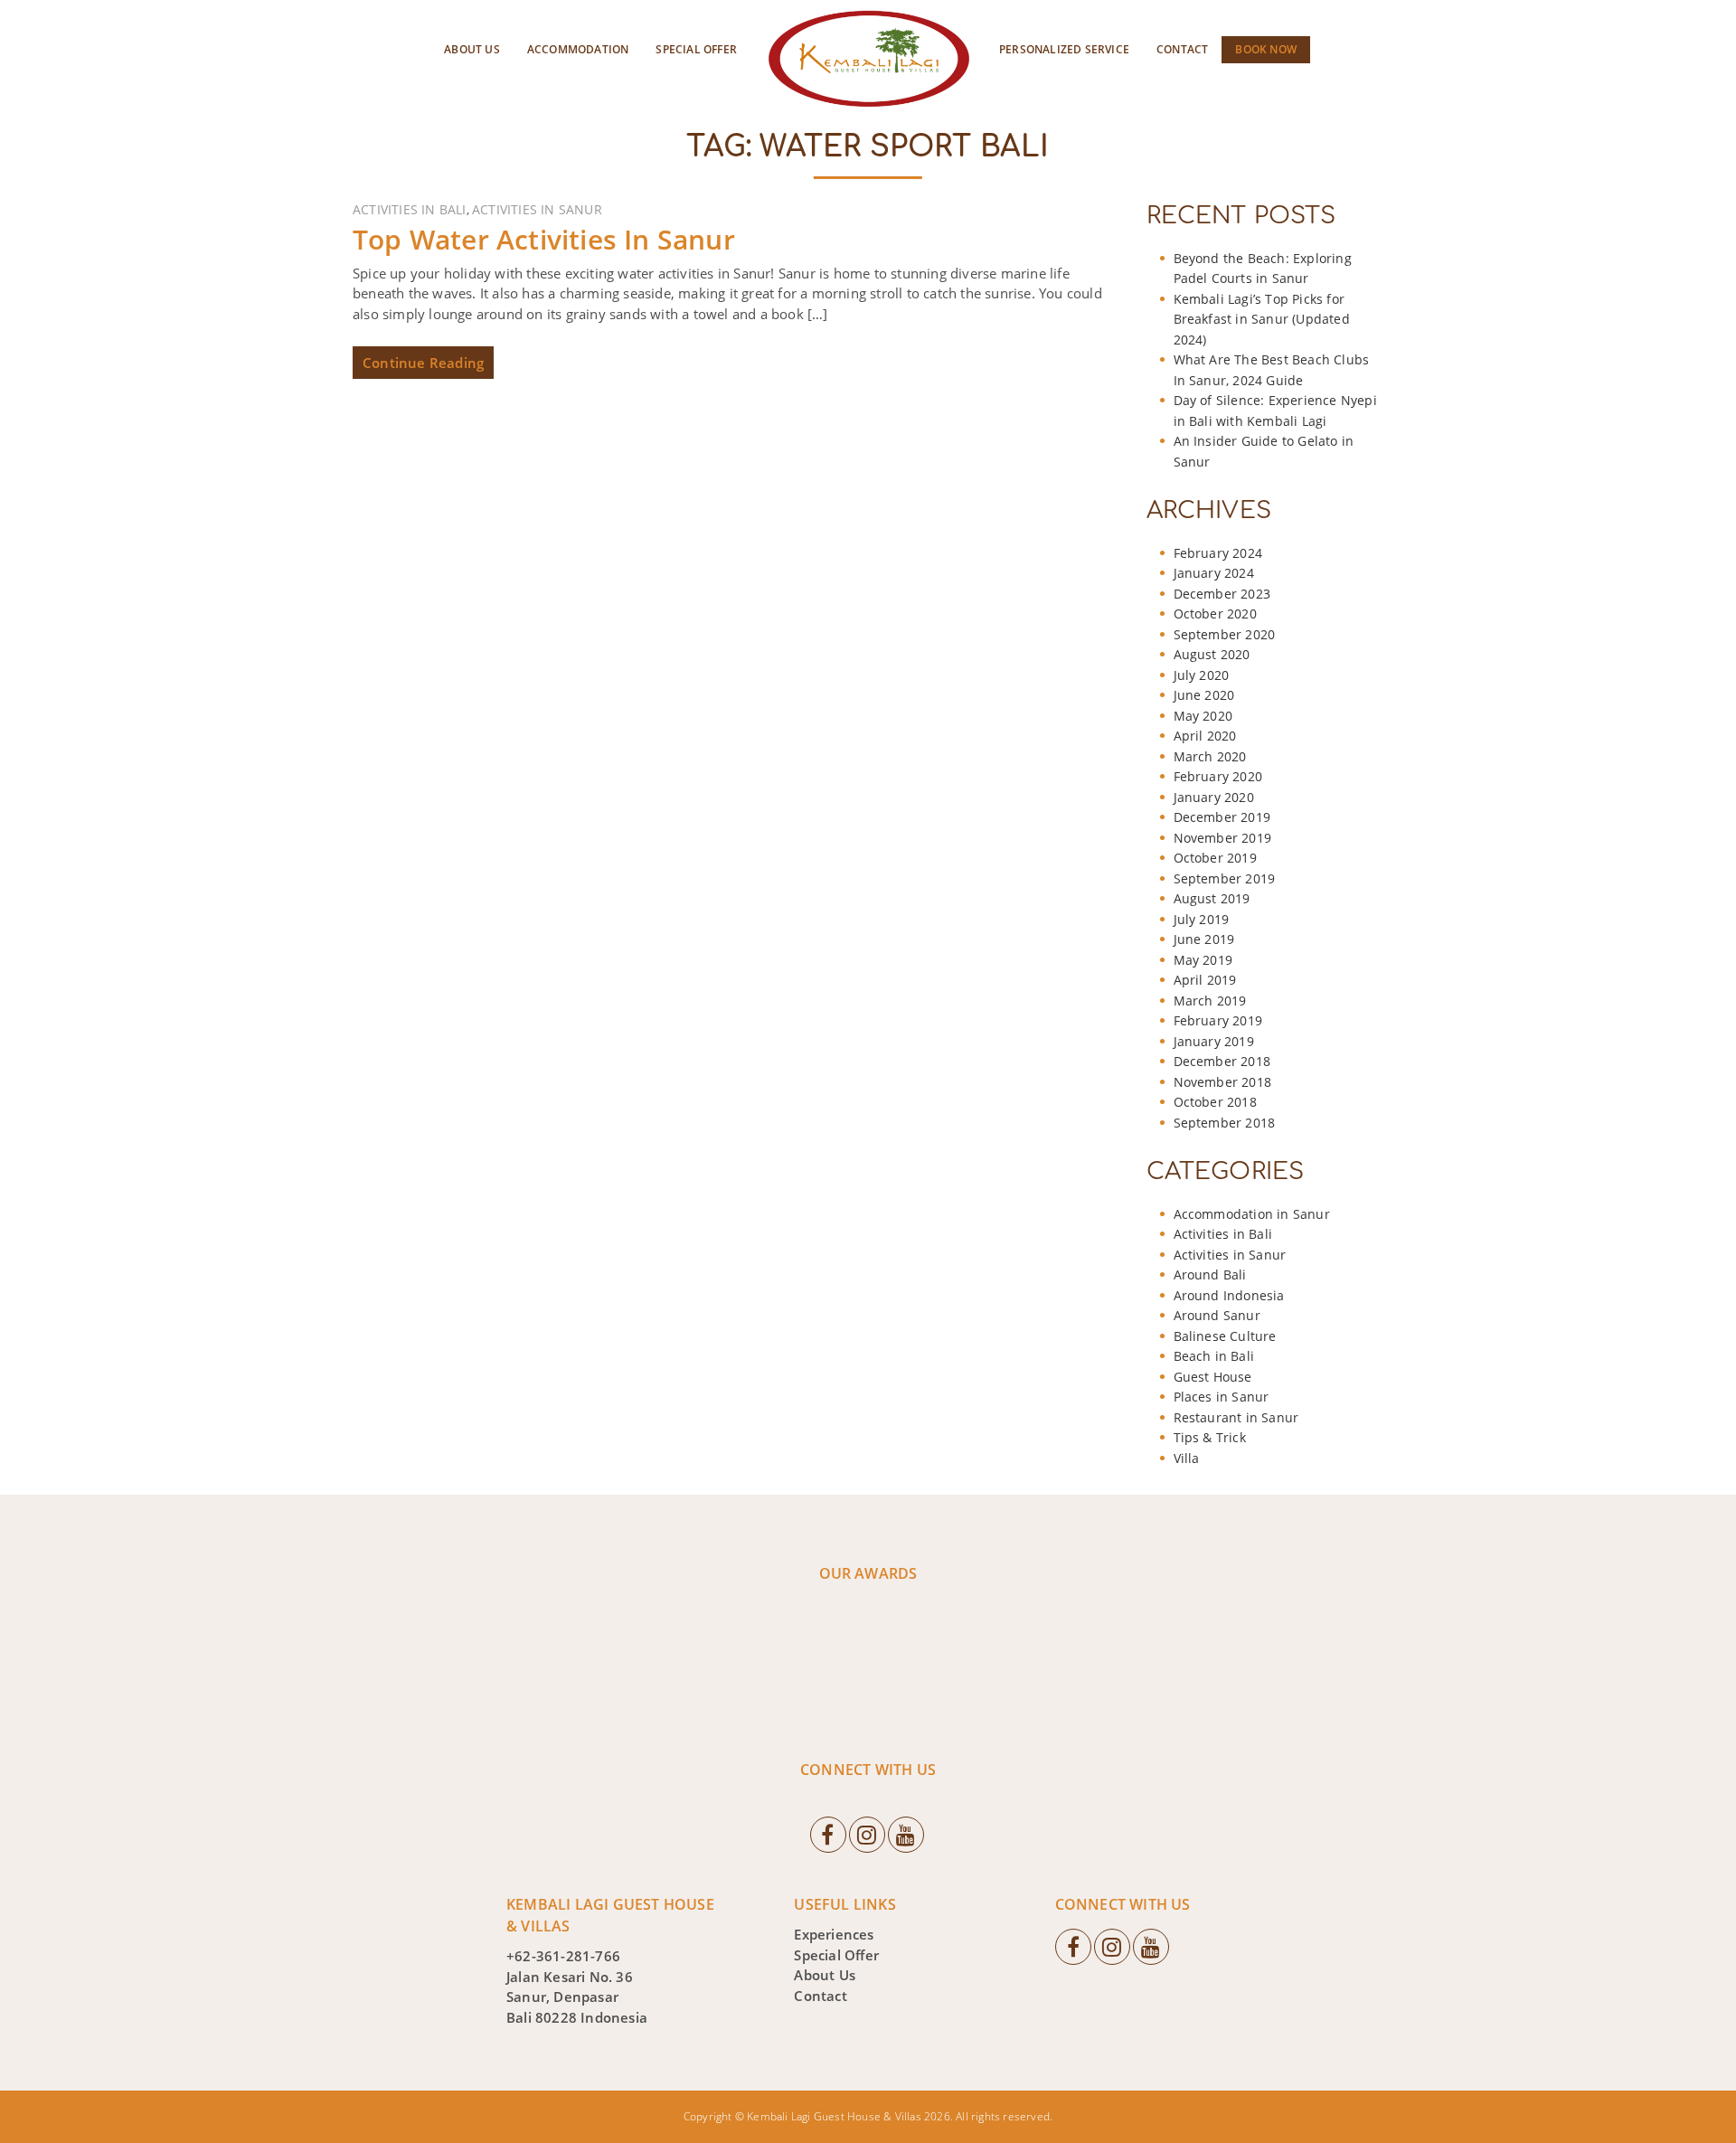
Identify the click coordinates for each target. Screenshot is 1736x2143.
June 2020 (1204, 695)
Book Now (1266, 49)
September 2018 (1225, 1123)
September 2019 (1225, 878)
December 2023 (1222, 594)
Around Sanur (1217, 1315)
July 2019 (1202, 919)
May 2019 (1203, 960)
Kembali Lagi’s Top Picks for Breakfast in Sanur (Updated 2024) (1262, 319)
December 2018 (1222, 1061)
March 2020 (1210, 756)
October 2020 (1215, 614)
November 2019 (1223, 838)
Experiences (834, 1934)
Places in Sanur (1222, 1397)
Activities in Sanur (537, 209)
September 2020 (1225, 634)
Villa (1187, 1458)
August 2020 (1212, 654)
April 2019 (1205, 980)
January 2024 (1214, 573)
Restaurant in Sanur (1236, 1417)
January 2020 (1214, 797)
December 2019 (1222, 817)
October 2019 (1215, 858)
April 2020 (1205, 736)
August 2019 (1212, 898)
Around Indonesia (1229, 1295)
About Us (472, 49)
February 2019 (1218, 1020)
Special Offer (696, 49)
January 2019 (1214, 1041)
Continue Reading (423, 363)
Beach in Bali (1214, 1356)
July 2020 (1202, 675)
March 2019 (1210, 1001)
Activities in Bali (410, 209)
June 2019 (1204, 939)
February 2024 (1218, 553)
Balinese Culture (1225, 1336)
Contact (1182, 49)
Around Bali (1210, 1274)
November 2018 (1223, 1082)
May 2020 (1203, 716)
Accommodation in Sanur (1252, 1214)
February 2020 (1218, 776)
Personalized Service (1064, 49)
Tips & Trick (1210, 1437)
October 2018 (1215, 1102)
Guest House (1213, 1377)
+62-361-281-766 (563, 1956)
